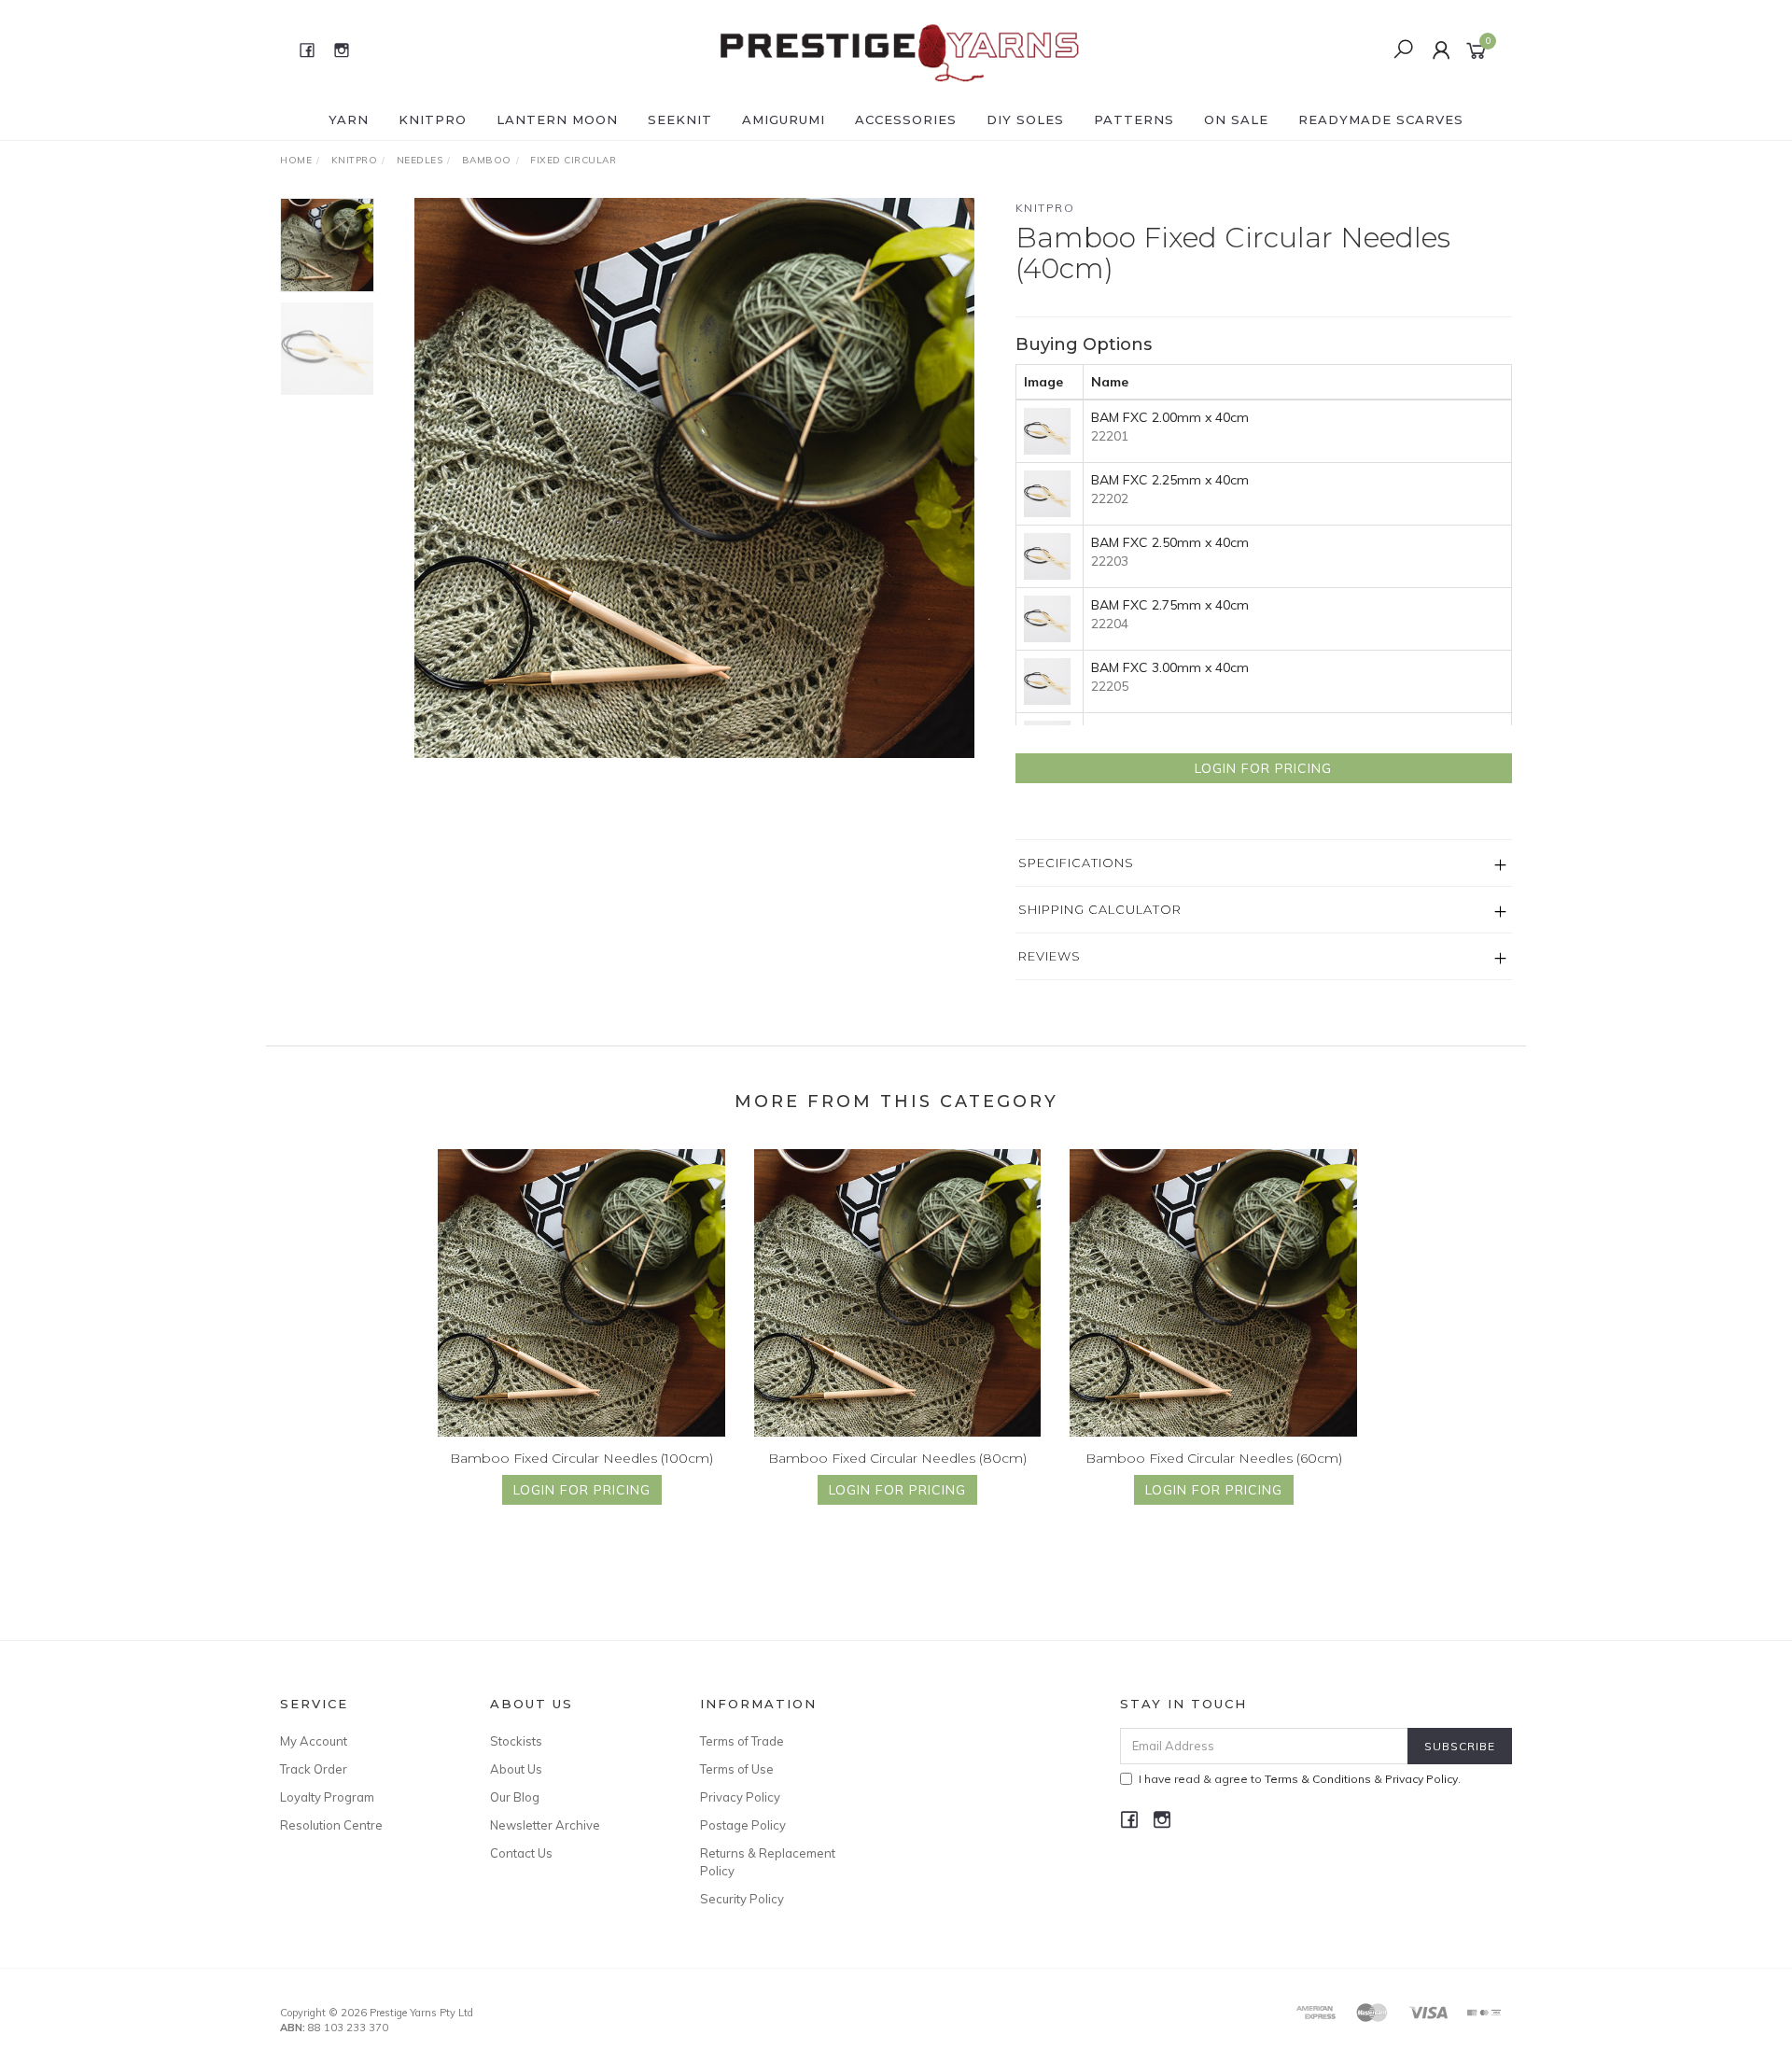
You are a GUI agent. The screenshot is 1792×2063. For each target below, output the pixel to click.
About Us (516, 1769)
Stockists (516, 1741)
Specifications (1076, 863)
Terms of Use (737, 1769)
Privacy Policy (740, 1797)
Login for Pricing (1263, 768)
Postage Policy (743, 1825)
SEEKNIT (680, 119)
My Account (314, 1741)
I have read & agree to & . (1300, 1779)
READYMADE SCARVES (1381, 119)
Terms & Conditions (1318, 1779)
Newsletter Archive (545, 1825)
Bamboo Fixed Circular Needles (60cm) (1214, 1458)
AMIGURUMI (784, 119)
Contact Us (521, 1853)
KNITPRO (433, 119)
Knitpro (1045, 208)
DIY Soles (1025, 119)
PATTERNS (1134, 119)
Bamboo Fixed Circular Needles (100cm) (581, 1458)
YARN (349, 119)
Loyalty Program (327, 1797)
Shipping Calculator (1100, 909)
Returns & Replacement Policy (768, 1861)
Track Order (314, 1769)
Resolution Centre (331, 1825)
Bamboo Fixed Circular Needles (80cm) (897, 1458)
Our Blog (515, 1797)
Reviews (1050, 956)
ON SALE (1236, 119)
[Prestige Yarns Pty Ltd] (894, 49)
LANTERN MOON (557, 119)
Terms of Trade (742, 1741)
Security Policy (742, 1899)
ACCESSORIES (906, 119)
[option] (694, 478)
